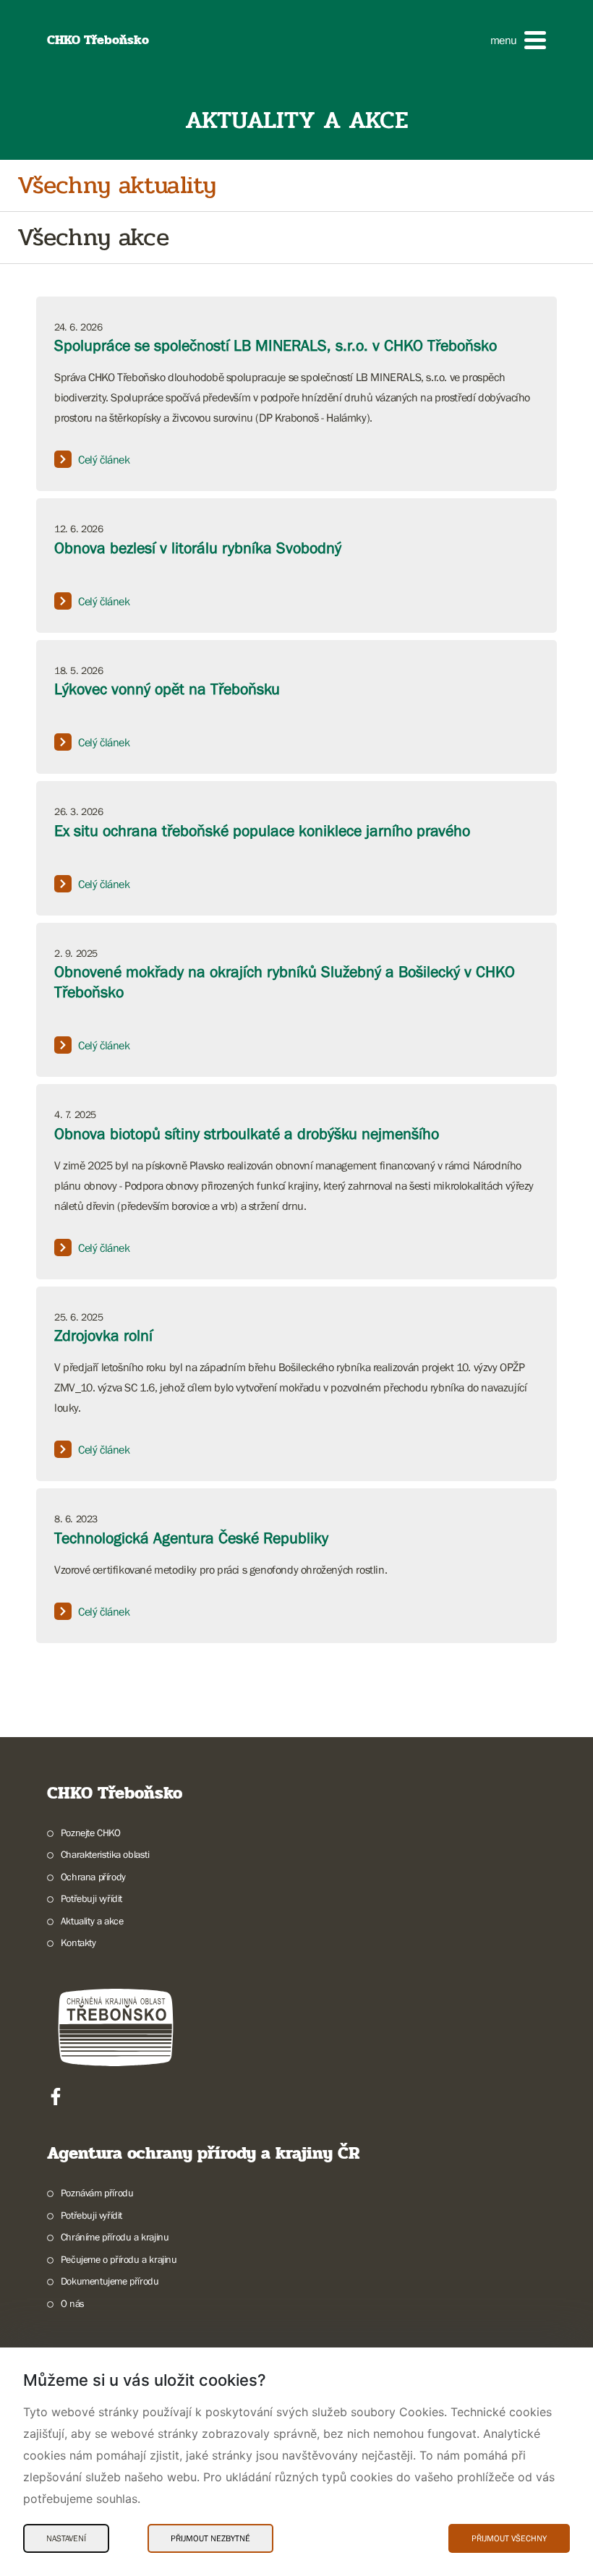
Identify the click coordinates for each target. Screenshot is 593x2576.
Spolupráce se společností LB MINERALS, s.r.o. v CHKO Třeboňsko (276, 345)
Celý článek (104, 459)
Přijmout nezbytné (210, 2538)
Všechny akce (93, 238)
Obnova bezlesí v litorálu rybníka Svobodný (198, 548)
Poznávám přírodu (97, 2193)
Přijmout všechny (509, 2538)
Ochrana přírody (93, 1877)
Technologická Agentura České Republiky (191, 1538)
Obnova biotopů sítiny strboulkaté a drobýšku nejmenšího (247, 1134)
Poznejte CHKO (91, 1833)
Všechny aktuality (116, 185)
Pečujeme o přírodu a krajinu (119, 2259)
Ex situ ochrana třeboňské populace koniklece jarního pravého (262, 831)
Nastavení (66, 2538)
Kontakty (78, 1942)
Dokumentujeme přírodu (110, 2281)
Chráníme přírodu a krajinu (115, 2237)
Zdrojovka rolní (103, 1335)
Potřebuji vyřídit (91, 1898)
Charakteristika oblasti (105, 1854)
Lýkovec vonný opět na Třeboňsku (167, 689)
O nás (73, 2303)
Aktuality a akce (92, 1921)
